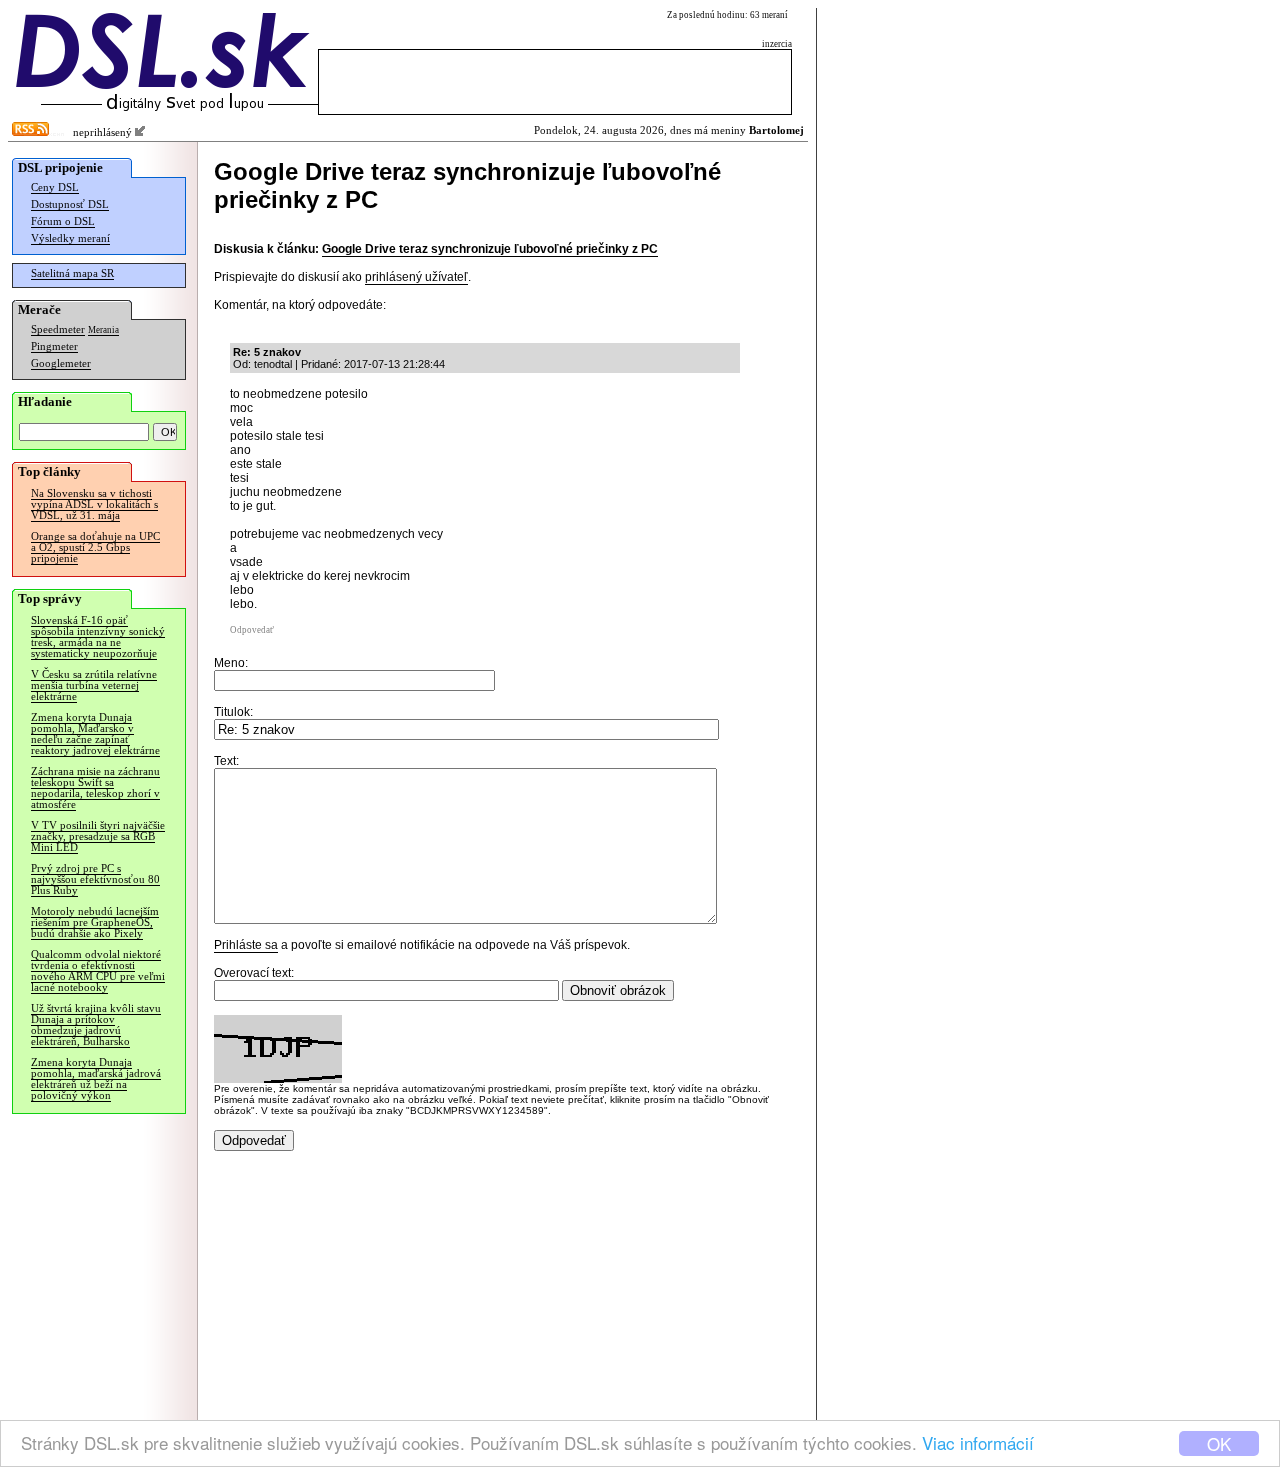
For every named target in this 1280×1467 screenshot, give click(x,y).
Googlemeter (61, 363)
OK (1219, 1443)
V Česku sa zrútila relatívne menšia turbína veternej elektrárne (94, 685)
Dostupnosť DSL (70, 204)
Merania (103, 330)
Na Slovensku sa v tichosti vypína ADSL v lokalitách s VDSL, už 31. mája (94, 504)
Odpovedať (252, 630)
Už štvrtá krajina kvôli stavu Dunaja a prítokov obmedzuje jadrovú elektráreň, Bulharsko (96, 1025)
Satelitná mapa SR (72, 273)
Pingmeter (54, 346)
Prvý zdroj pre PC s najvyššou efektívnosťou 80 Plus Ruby (95, 879)
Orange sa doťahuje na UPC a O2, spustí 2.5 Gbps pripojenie (95, 547)
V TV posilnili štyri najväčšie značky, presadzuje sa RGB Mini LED (98, 836)
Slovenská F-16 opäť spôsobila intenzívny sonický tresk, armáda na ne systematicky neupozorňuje (98, 637)
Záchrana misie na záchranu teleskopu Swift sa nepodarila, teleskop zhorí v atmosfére (95, 788)
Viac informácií (978, 1442)
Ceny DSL (55, 187)
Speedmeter (58, 329)
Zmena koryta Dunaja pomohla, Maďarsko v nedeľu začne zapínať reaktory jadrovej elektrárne (95, 734)
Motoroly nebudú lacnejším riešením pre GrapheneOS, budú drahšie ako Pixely (95, 922)
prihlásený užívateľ (416, 277)
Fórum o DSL (63, 221)
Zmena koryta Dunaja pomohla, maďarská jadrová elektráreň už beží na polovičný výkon (96, 1079)
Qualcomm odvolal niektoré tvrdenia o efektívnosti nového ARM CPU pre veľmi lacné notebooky (98, 971)
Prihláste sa (246, 945)
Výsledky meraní (70, 238)
